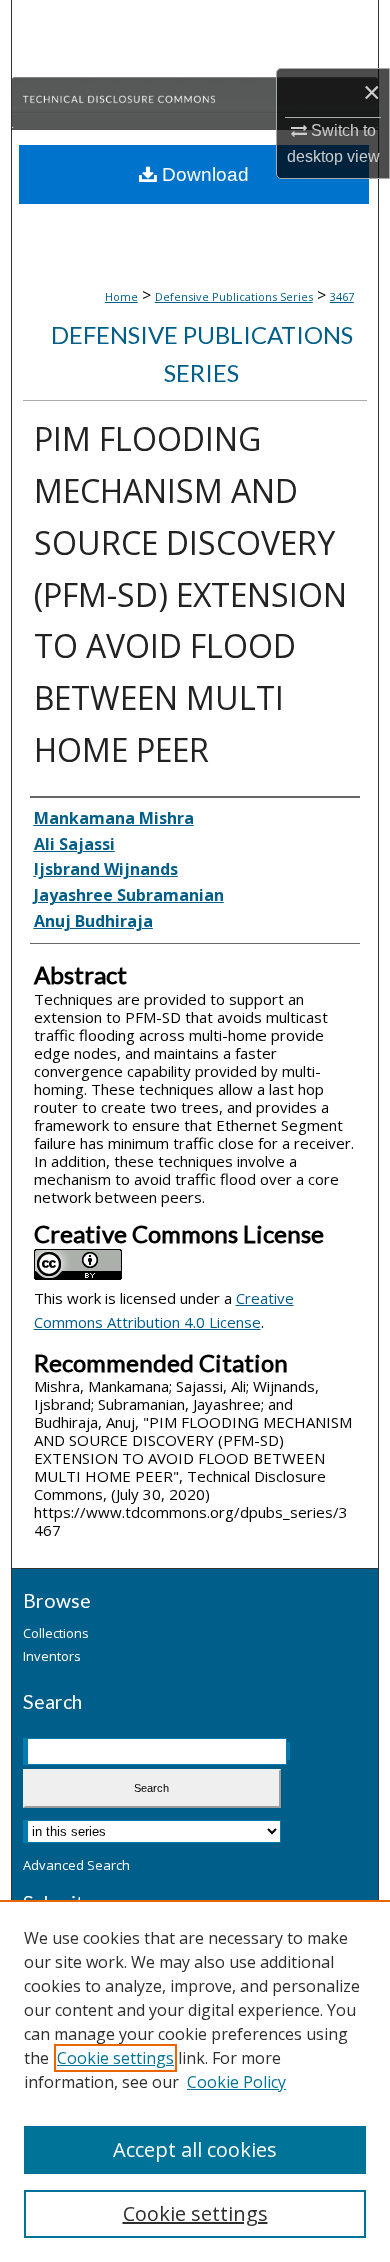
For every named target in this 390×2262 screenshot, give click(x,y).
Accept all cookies (195, 2149)
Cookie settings (115, 2058)
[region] (195, 2081)
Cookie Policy (236, 2082)
